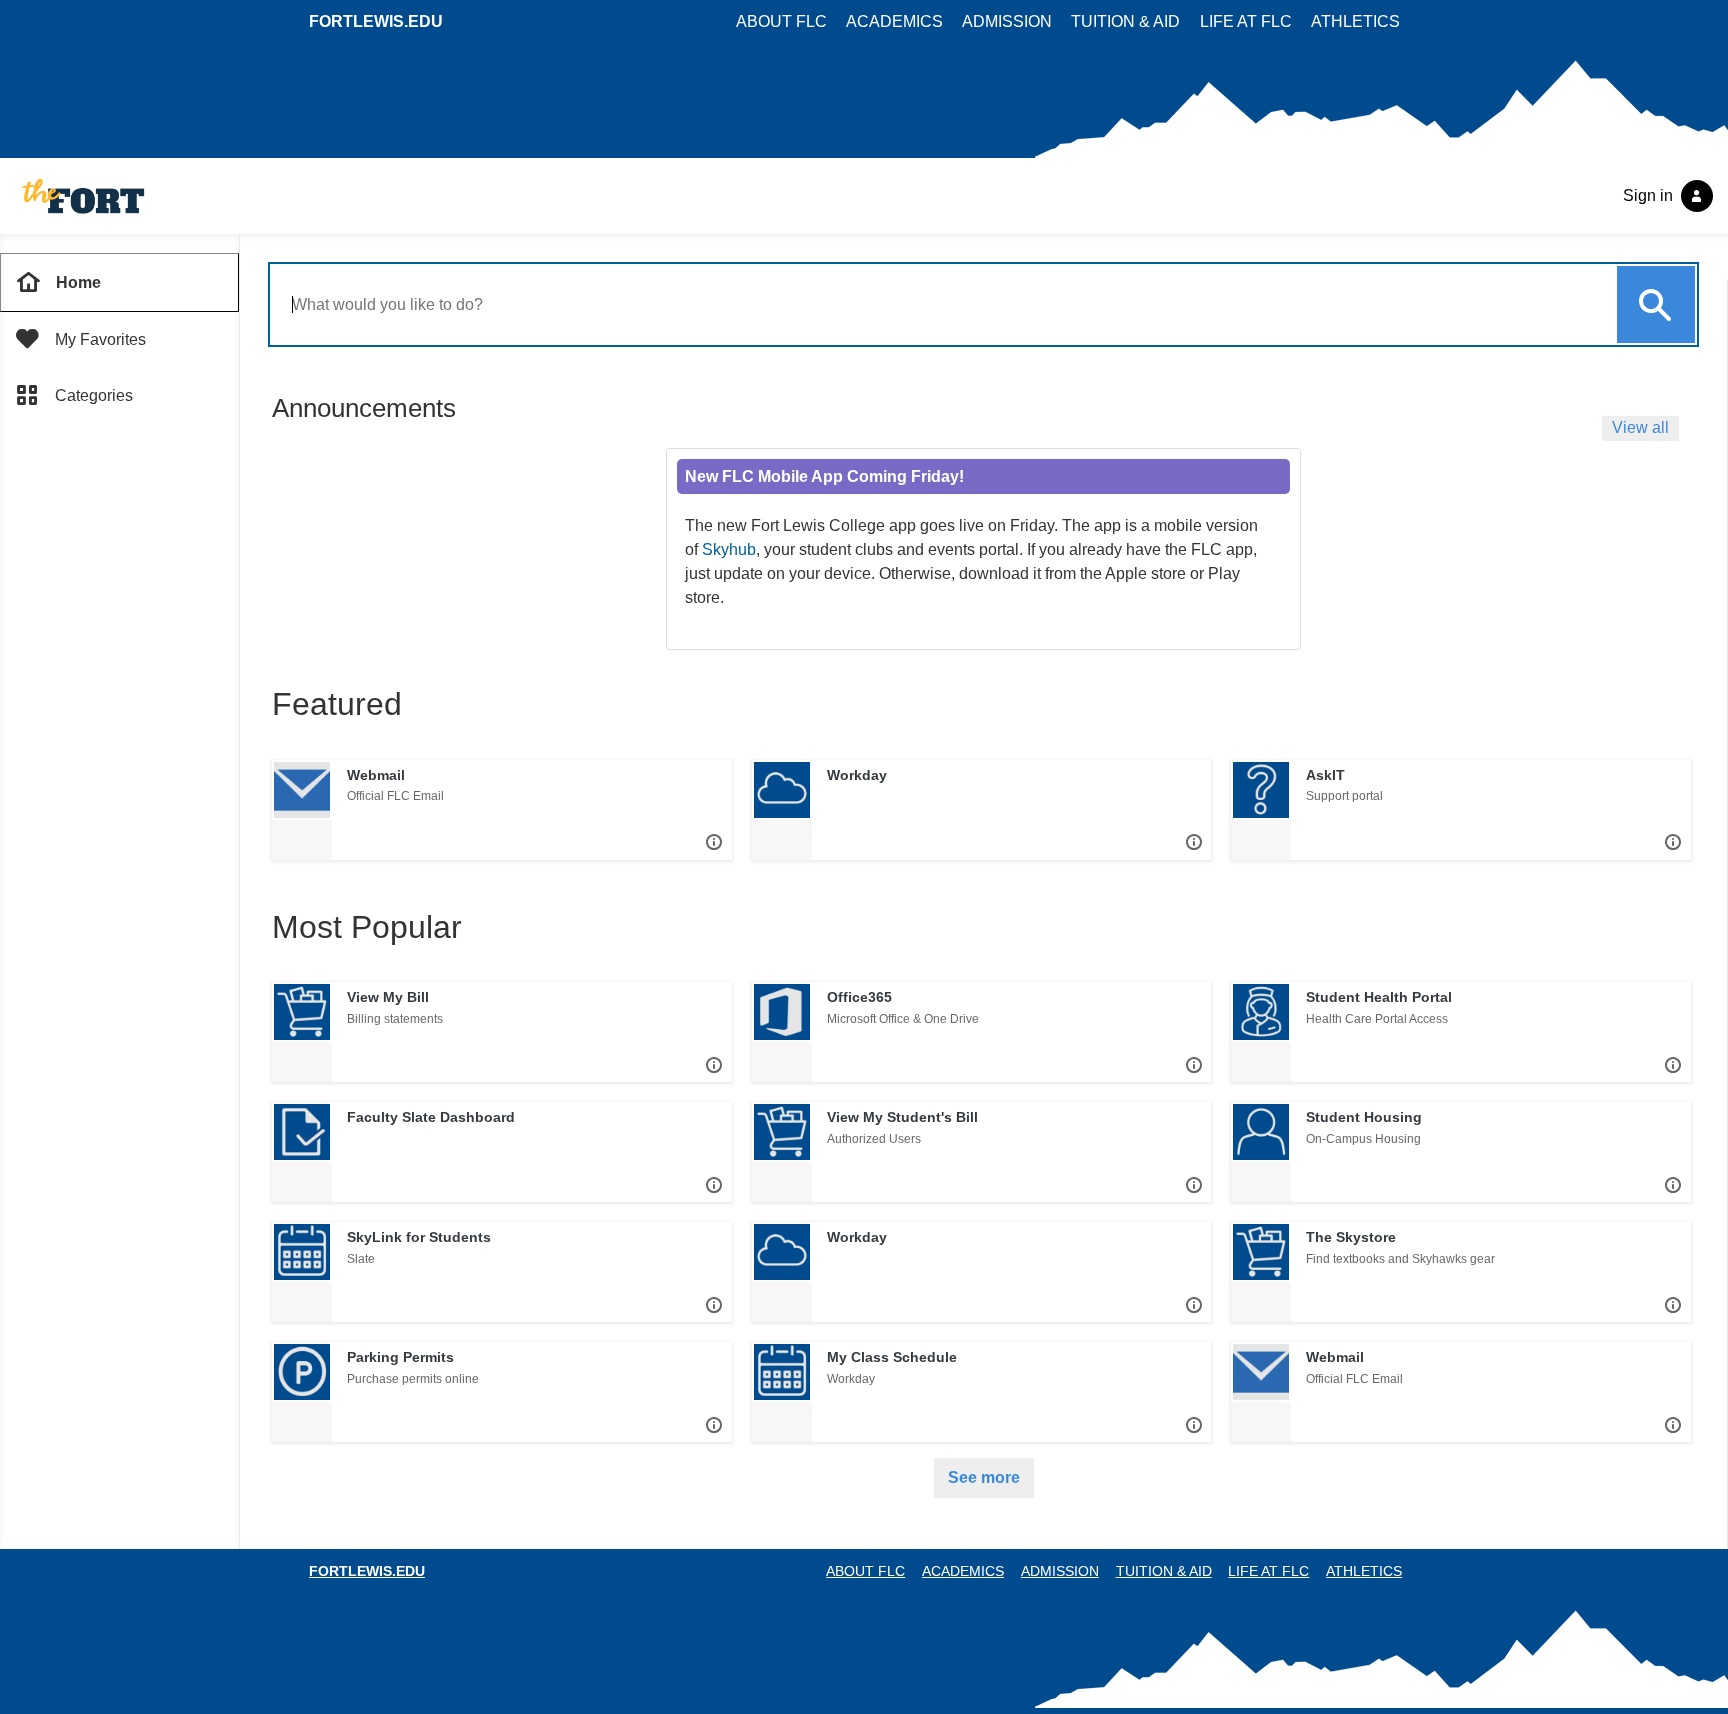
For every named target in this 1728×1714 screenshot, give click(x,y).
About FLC (781, 21)
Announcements (364, 408)
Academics (894, 21)
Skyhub (729, 549)
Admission (1007, 21)
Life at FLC (1246, 21)
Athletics (1355, 21)
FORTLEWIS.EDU (376, 21)
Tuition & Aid (1125, 21)
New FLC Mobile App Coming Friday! (824, 476)
